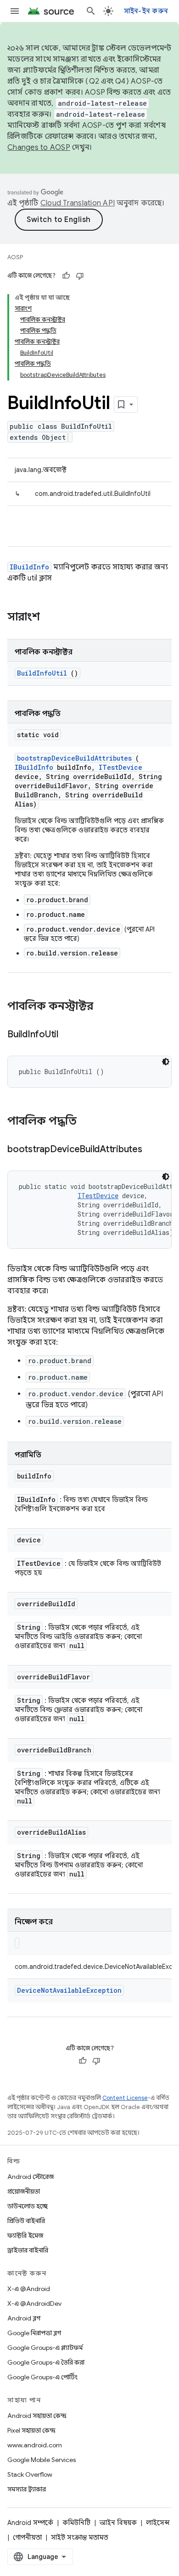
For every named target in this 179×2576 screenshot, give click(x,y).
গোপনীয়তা (27, 2537)
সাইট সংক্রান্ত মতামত (80, 2537)
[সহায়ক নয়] (80, 276)
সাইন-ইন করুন (146, 11)
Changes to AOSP (39, 148)
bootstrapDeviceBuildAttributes (74, 758)
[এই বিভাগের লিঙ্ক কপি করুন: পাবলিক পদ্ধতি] (89, 1122)
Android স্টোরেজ (31, 2177)
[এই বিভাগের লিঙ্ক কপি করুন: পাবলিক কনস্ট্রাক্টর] (102, 1007)
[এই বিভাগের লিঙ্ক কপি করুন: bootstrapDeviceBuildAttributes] (153, 1150)
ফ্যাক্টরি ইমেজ (25, 2235)
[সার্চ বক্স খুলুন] (91, 11)
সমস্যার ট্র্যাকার (27, 2489)
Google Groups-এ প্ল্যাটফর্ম (45, 2348)
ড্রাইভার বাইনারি (28, 2250)
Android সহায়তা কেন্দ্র (37, 2416)
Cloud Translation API (78, 203)
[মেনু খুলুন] (15, 11)
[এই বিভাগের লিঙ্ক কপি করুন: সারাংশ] (52, 618)
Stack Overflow (30, 2474)
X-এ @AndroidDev (34, 2303)
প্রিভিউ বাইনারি (26, 2221)
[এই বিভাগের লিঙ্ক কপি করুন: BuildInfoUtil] (70, 1035)
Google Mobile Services (42, 2460)
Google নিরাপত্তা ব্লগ (34, 2333)
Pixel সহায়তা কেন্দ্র (31, 2430)
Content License (125, 2098)
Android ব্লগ (24, 2318)
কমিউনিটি (76, 2523)
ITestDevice (120, 767)
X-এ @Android (29, 2289)
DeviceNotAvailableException (69, 1990)
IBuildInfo (29, 567)
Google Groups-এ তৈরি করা (46, 2362)
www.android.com (35, 2445)
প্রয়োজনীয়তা (24, 2191)
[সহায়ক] (66, 276)
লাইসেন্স (158, 2523)
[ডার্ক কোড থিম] (166, 1062)
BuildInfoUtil (42, 673)
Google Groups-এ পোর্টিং (42, 2377)
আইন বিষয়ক (118, 2523)
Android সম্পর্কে (30, 2523)
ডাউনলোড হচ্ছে (28, 2206)
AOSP (15, 257)
